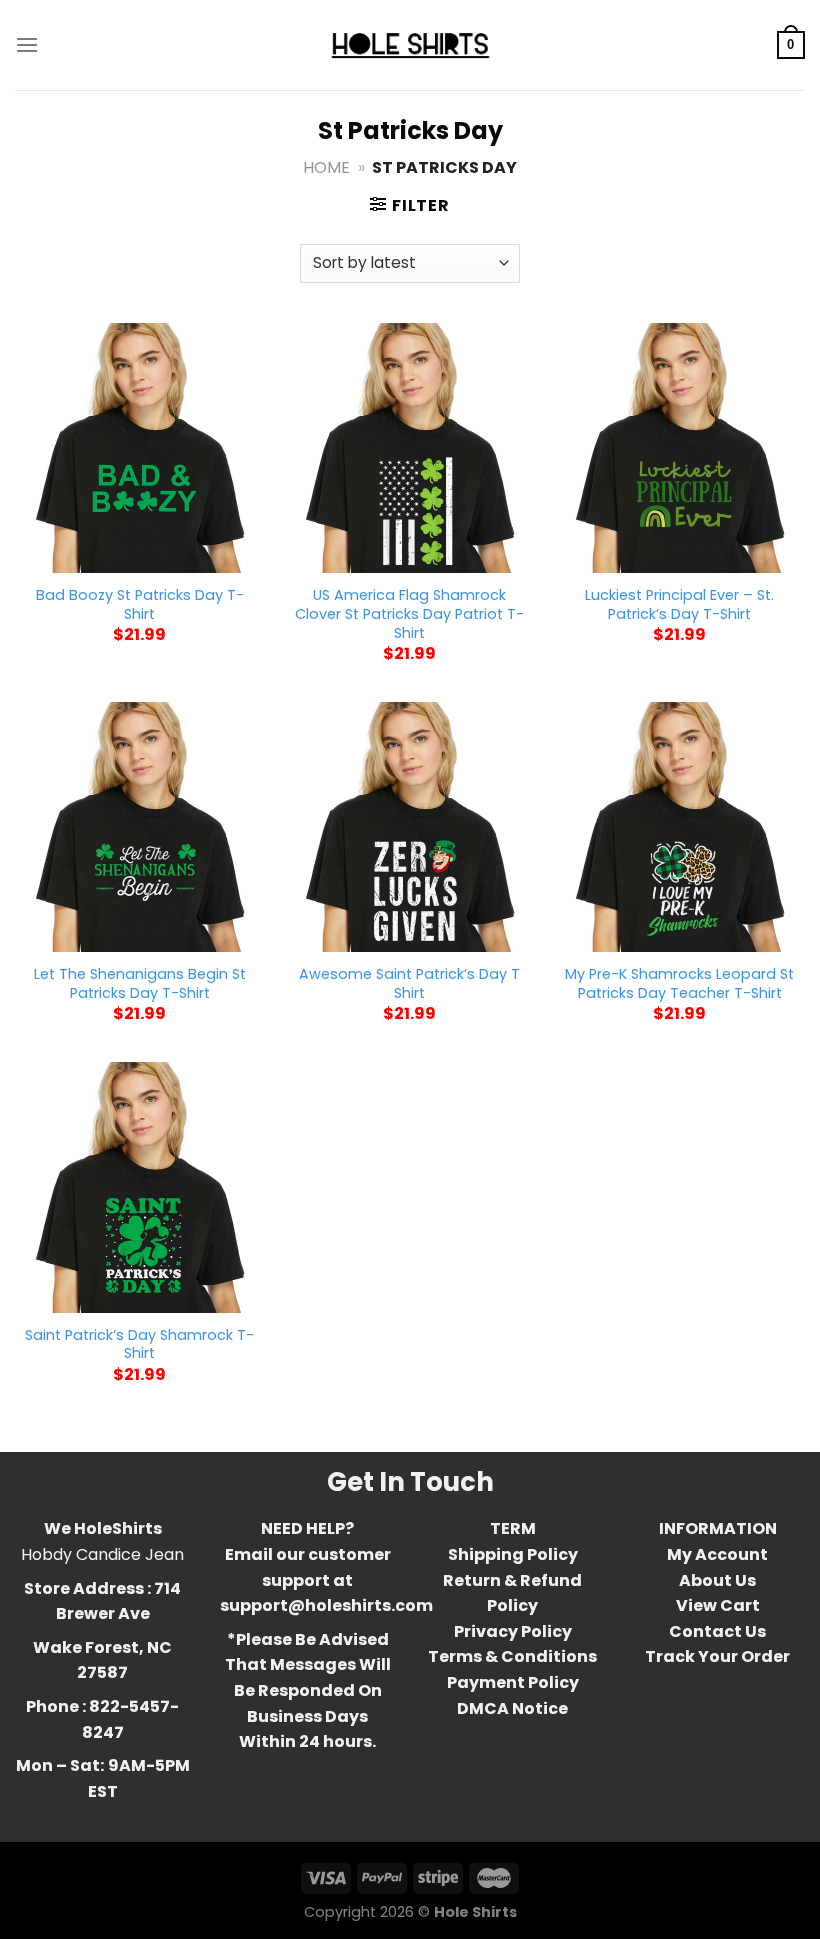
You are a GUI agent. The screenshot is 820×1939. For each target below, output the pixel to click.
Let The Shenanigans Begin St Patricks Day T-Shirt (140, 983)
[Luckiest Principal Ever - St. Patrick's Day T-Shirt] (680, 448)
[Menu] (27, 44)
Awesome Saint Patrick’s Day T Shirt (409, 983)
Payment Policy (513, 1682)
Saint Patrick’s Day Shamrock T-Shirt (139, 1344)
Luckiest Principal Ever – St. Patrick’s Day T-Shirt (679, 604)
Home (326, 167)
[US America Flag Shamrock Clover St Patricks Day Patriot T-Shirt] (410, 448)
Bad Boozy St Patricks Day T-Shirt (140, 604)
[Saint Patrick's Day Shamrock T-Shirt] (140, 1187)
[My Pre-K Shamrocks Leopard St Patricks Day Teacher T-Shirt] (680, 827)
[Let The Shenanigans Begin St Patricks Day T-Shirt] (140, 827)
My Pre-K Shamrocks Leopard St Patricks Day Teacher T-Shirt (679, 983)
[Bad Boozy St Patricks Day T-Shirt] (140, 448)
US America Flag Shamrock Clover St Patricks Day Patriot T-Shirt (409, 614)
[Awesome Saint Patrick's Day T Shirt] (410, 827)
